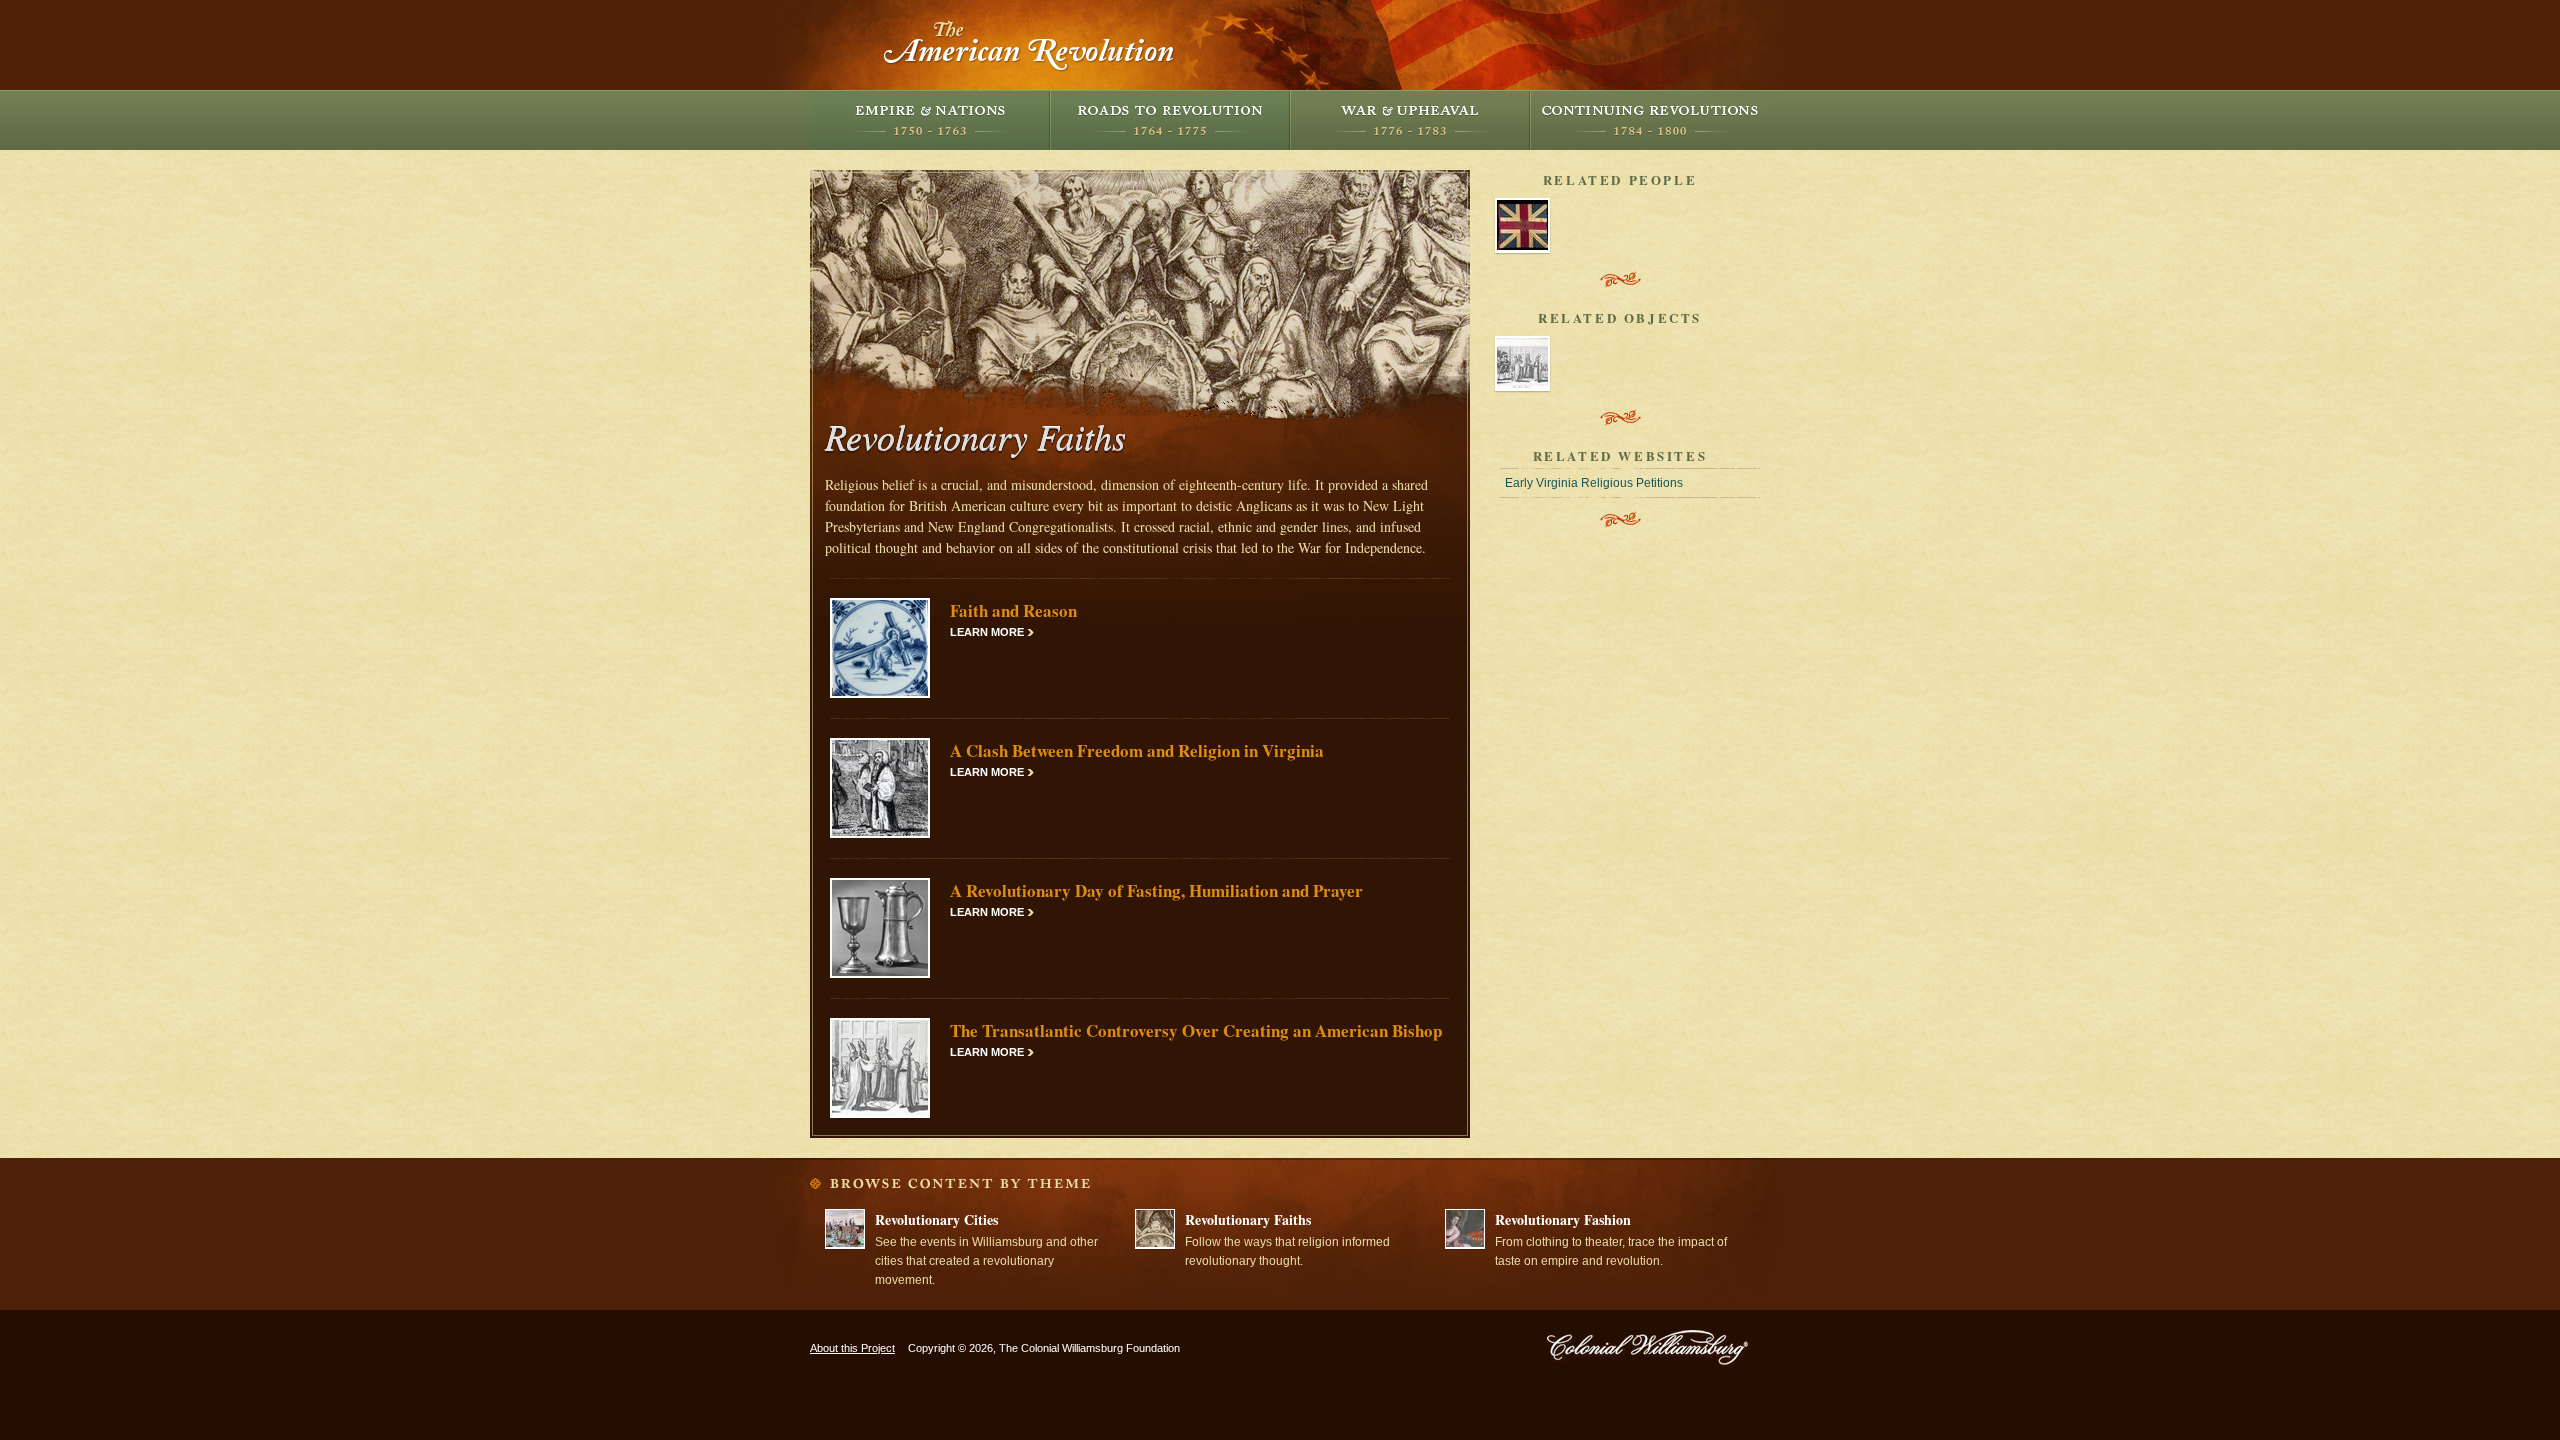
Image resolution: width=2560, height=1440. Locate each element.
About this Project (852, 1348)
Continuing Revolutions (1650, 120)
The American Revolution (1030, 45)
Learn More (987, 632)
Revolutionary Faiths (1248, 1219)
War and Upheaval (1410, 120)
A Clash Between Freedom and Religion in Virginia (1137, 750)
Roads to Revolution (1170, 120)
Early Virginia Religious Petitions (1594, 483)
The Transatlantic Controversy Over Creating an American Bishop (1196, 1030)
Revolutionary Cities (936, 1219)
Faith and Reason (1013, 610)
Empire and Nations (930, 120)
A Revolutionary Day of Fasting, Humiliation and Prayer (1156, 890)
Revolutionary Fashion (1563, 1219)
